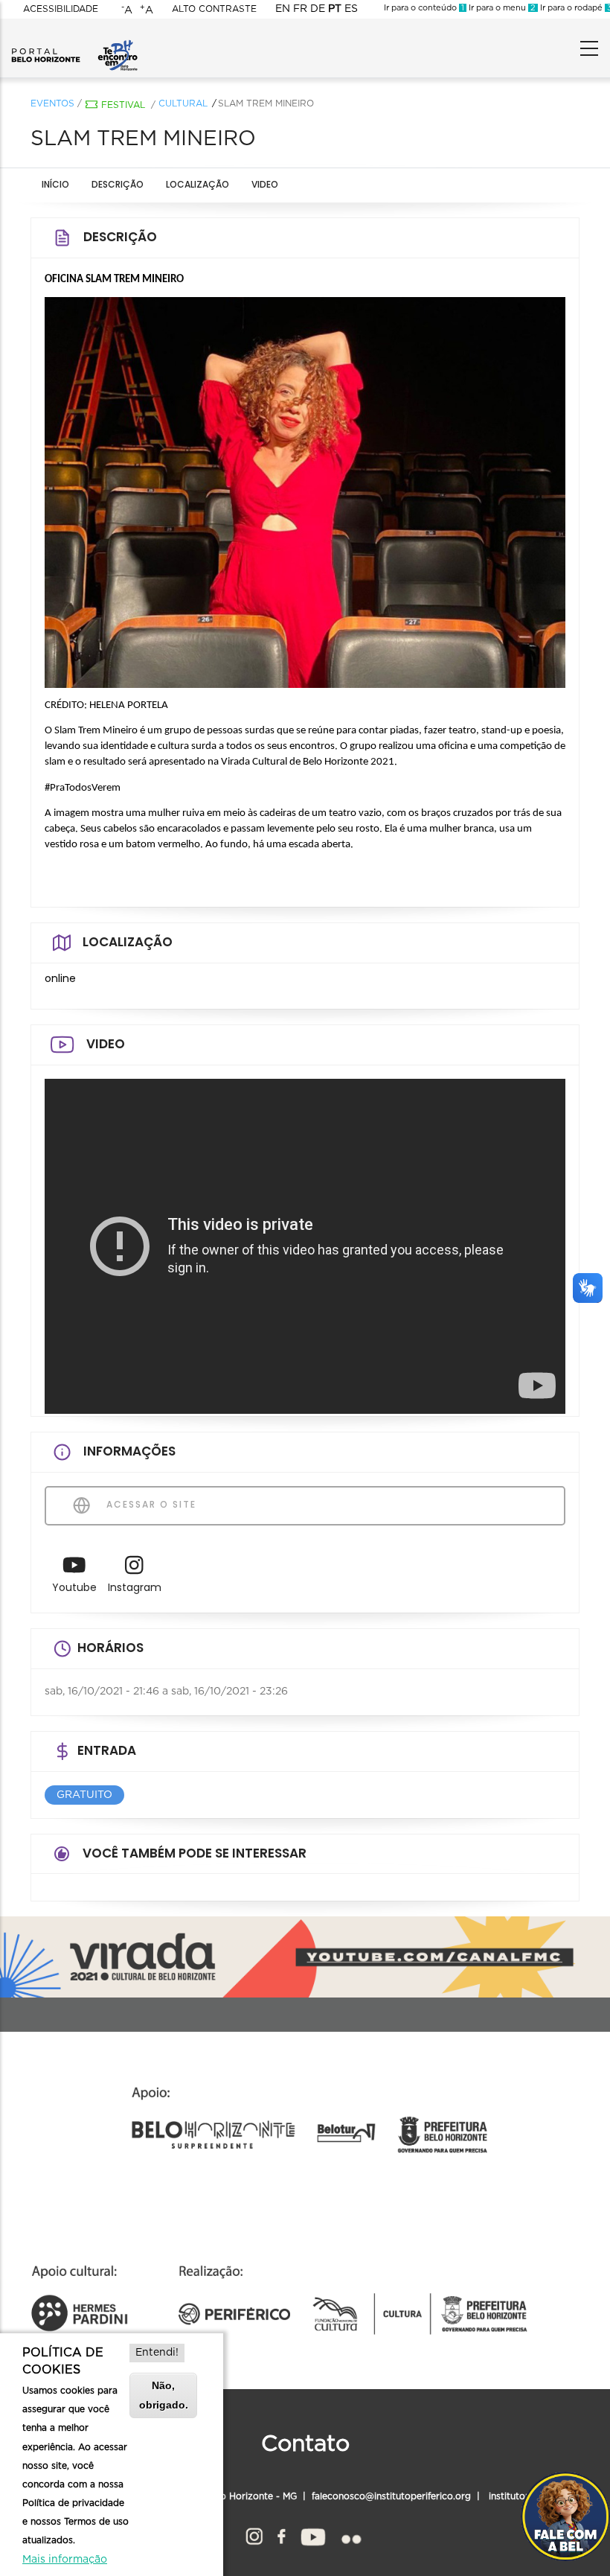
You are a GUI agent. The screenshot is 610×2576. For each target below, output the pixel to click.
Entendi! (157, 2353)
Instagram (135, 1587)
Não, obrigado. (164, 2395)
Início (55, 184)
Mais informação (65, 2560)
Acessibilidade (61, 9)
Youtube (74, 1587)
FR (300, 9)
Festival (123, 105)
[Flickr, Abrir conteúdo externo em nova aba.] (350, 2534)
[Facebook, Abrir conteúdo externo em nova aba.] (282, 2534)
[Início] (74, 45)
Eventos (52, 103)
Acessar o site (150, 1504)
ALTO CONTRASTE (214, 9)
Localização (198, 184)
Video (265, 184)
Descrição (118, 184)
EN (283, 9)
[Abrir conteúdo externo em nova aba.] (74, 1569)
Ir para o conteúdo (424, 8)
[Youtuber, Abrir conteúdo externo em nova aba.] (313, 2534)
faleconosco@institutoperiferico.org (391, 2496)
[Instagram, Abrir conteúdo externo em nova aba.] (254, 2534)
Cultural (183, 103)
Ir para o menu (501, 8)
